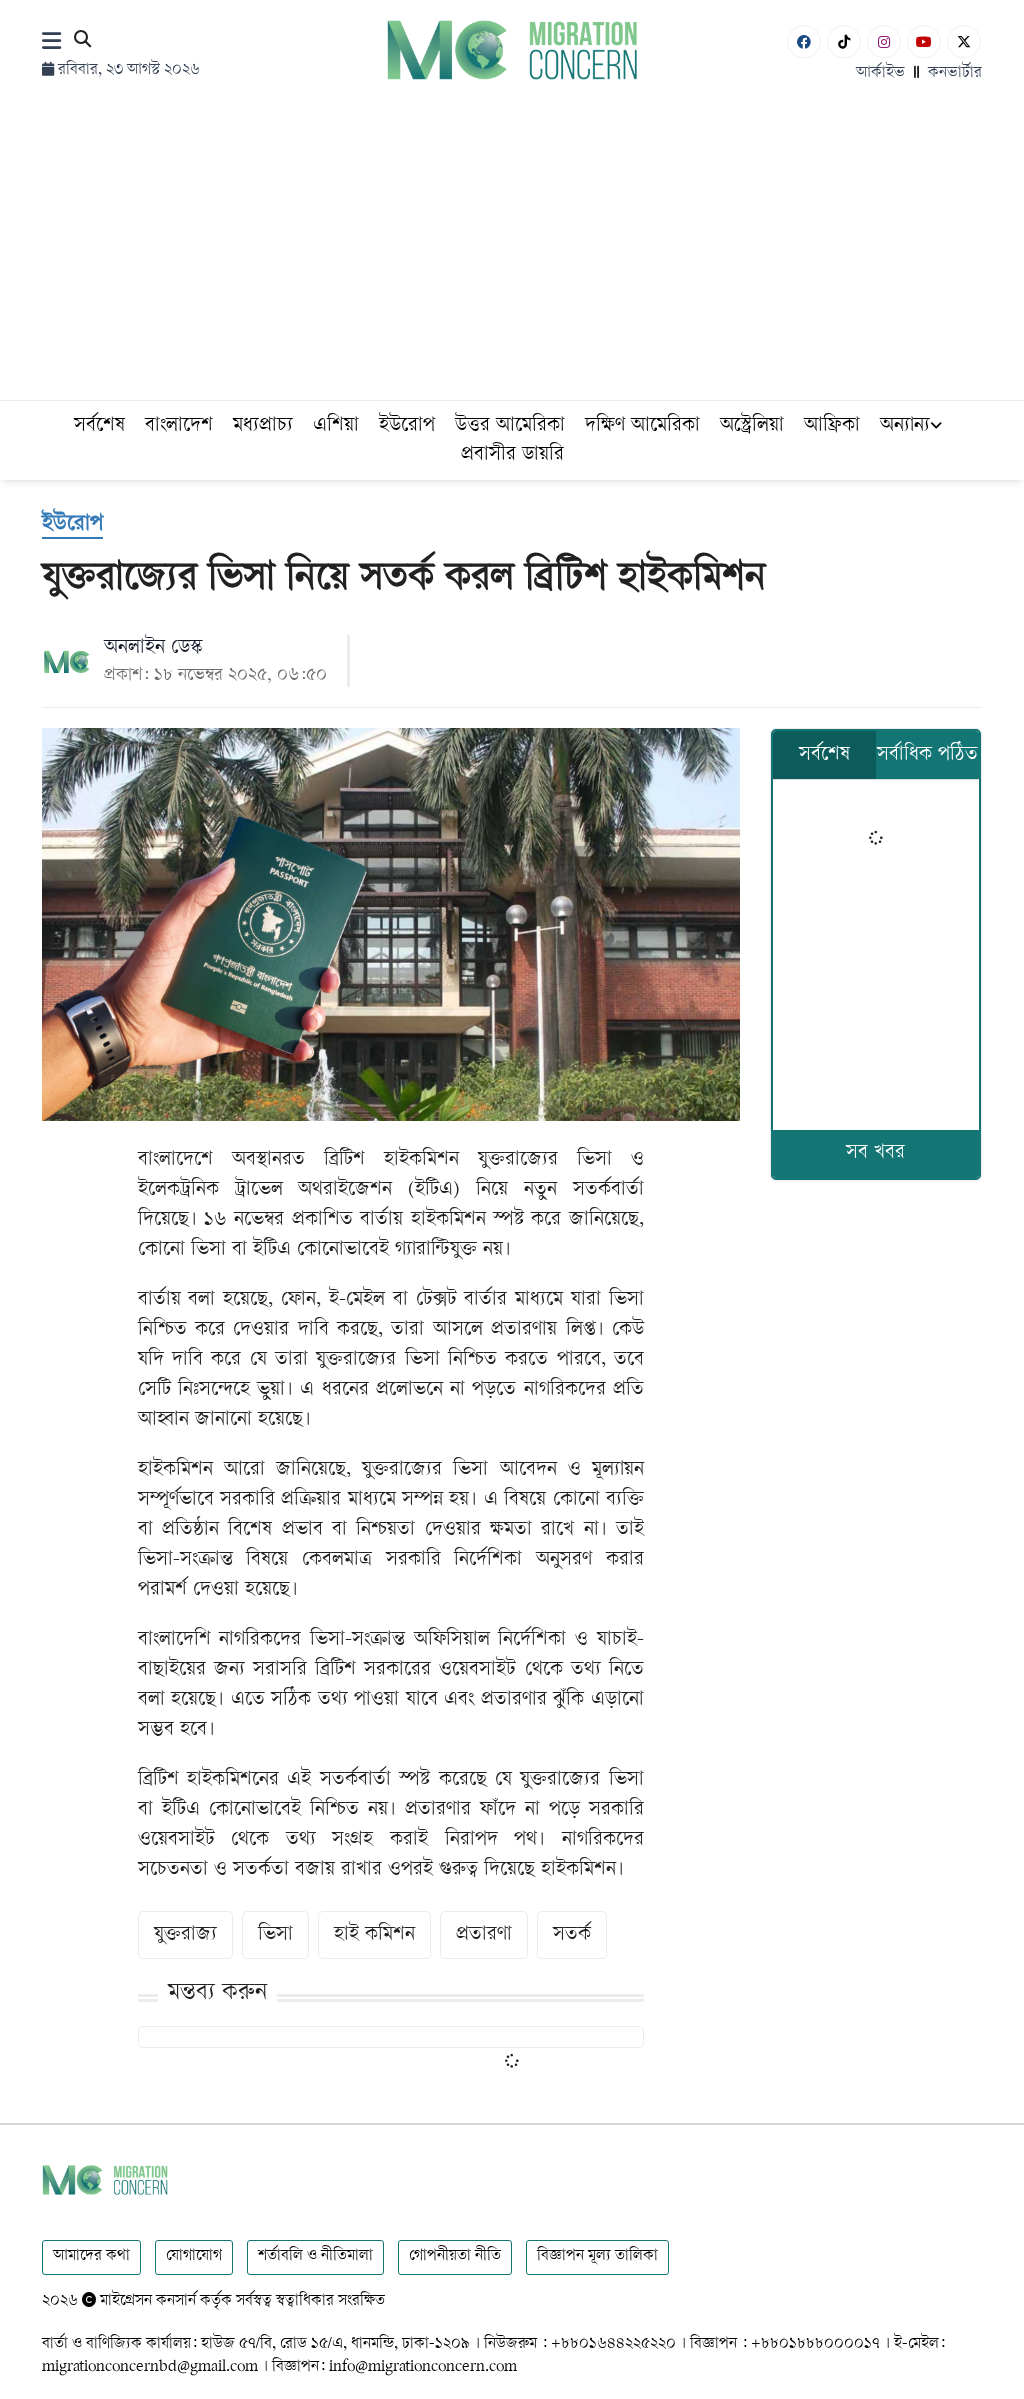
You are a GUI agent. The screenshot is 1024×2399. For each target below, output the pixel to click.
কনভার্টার (955, 73)
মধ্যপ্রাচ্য (263, 426)
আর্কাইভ (880, 73)
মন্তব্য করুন (217, 1993)
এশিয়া (336, 426)
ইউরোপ (407, 426)
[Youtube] (924, 41)
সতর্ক (572, 1935)
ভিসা (275, 1935)
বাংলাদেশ (179, 426)
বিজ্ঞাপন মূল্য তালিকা (597, 2256)
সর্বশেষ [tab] (824, 755)
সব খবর (875, 1153)
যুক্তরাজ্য (185, 1935)
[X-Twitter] (964, 41)
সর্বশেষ (99, 426)
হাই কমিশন (374, 1935)
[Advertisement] (512, 250)
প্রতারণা (484, 1935)
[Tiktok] (844, 41)
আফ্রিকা (832, 426)
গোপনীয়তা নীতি (455, 2256)
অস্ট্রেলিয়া (752, 426)
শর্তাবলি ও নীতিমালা (315, 2256)
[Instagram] (884, 41)
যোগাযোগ (194, 2256)
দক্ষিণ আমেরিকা (642, 426)
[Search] (82, 42)
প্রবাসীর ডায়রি (512, 455)
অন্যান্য (905, 426)
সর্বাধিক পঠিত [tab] (927, 755)
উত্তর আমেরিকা (510, 426)
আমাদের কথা (91, 2256)
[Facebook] (804, 41)
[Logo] (512, 49)
